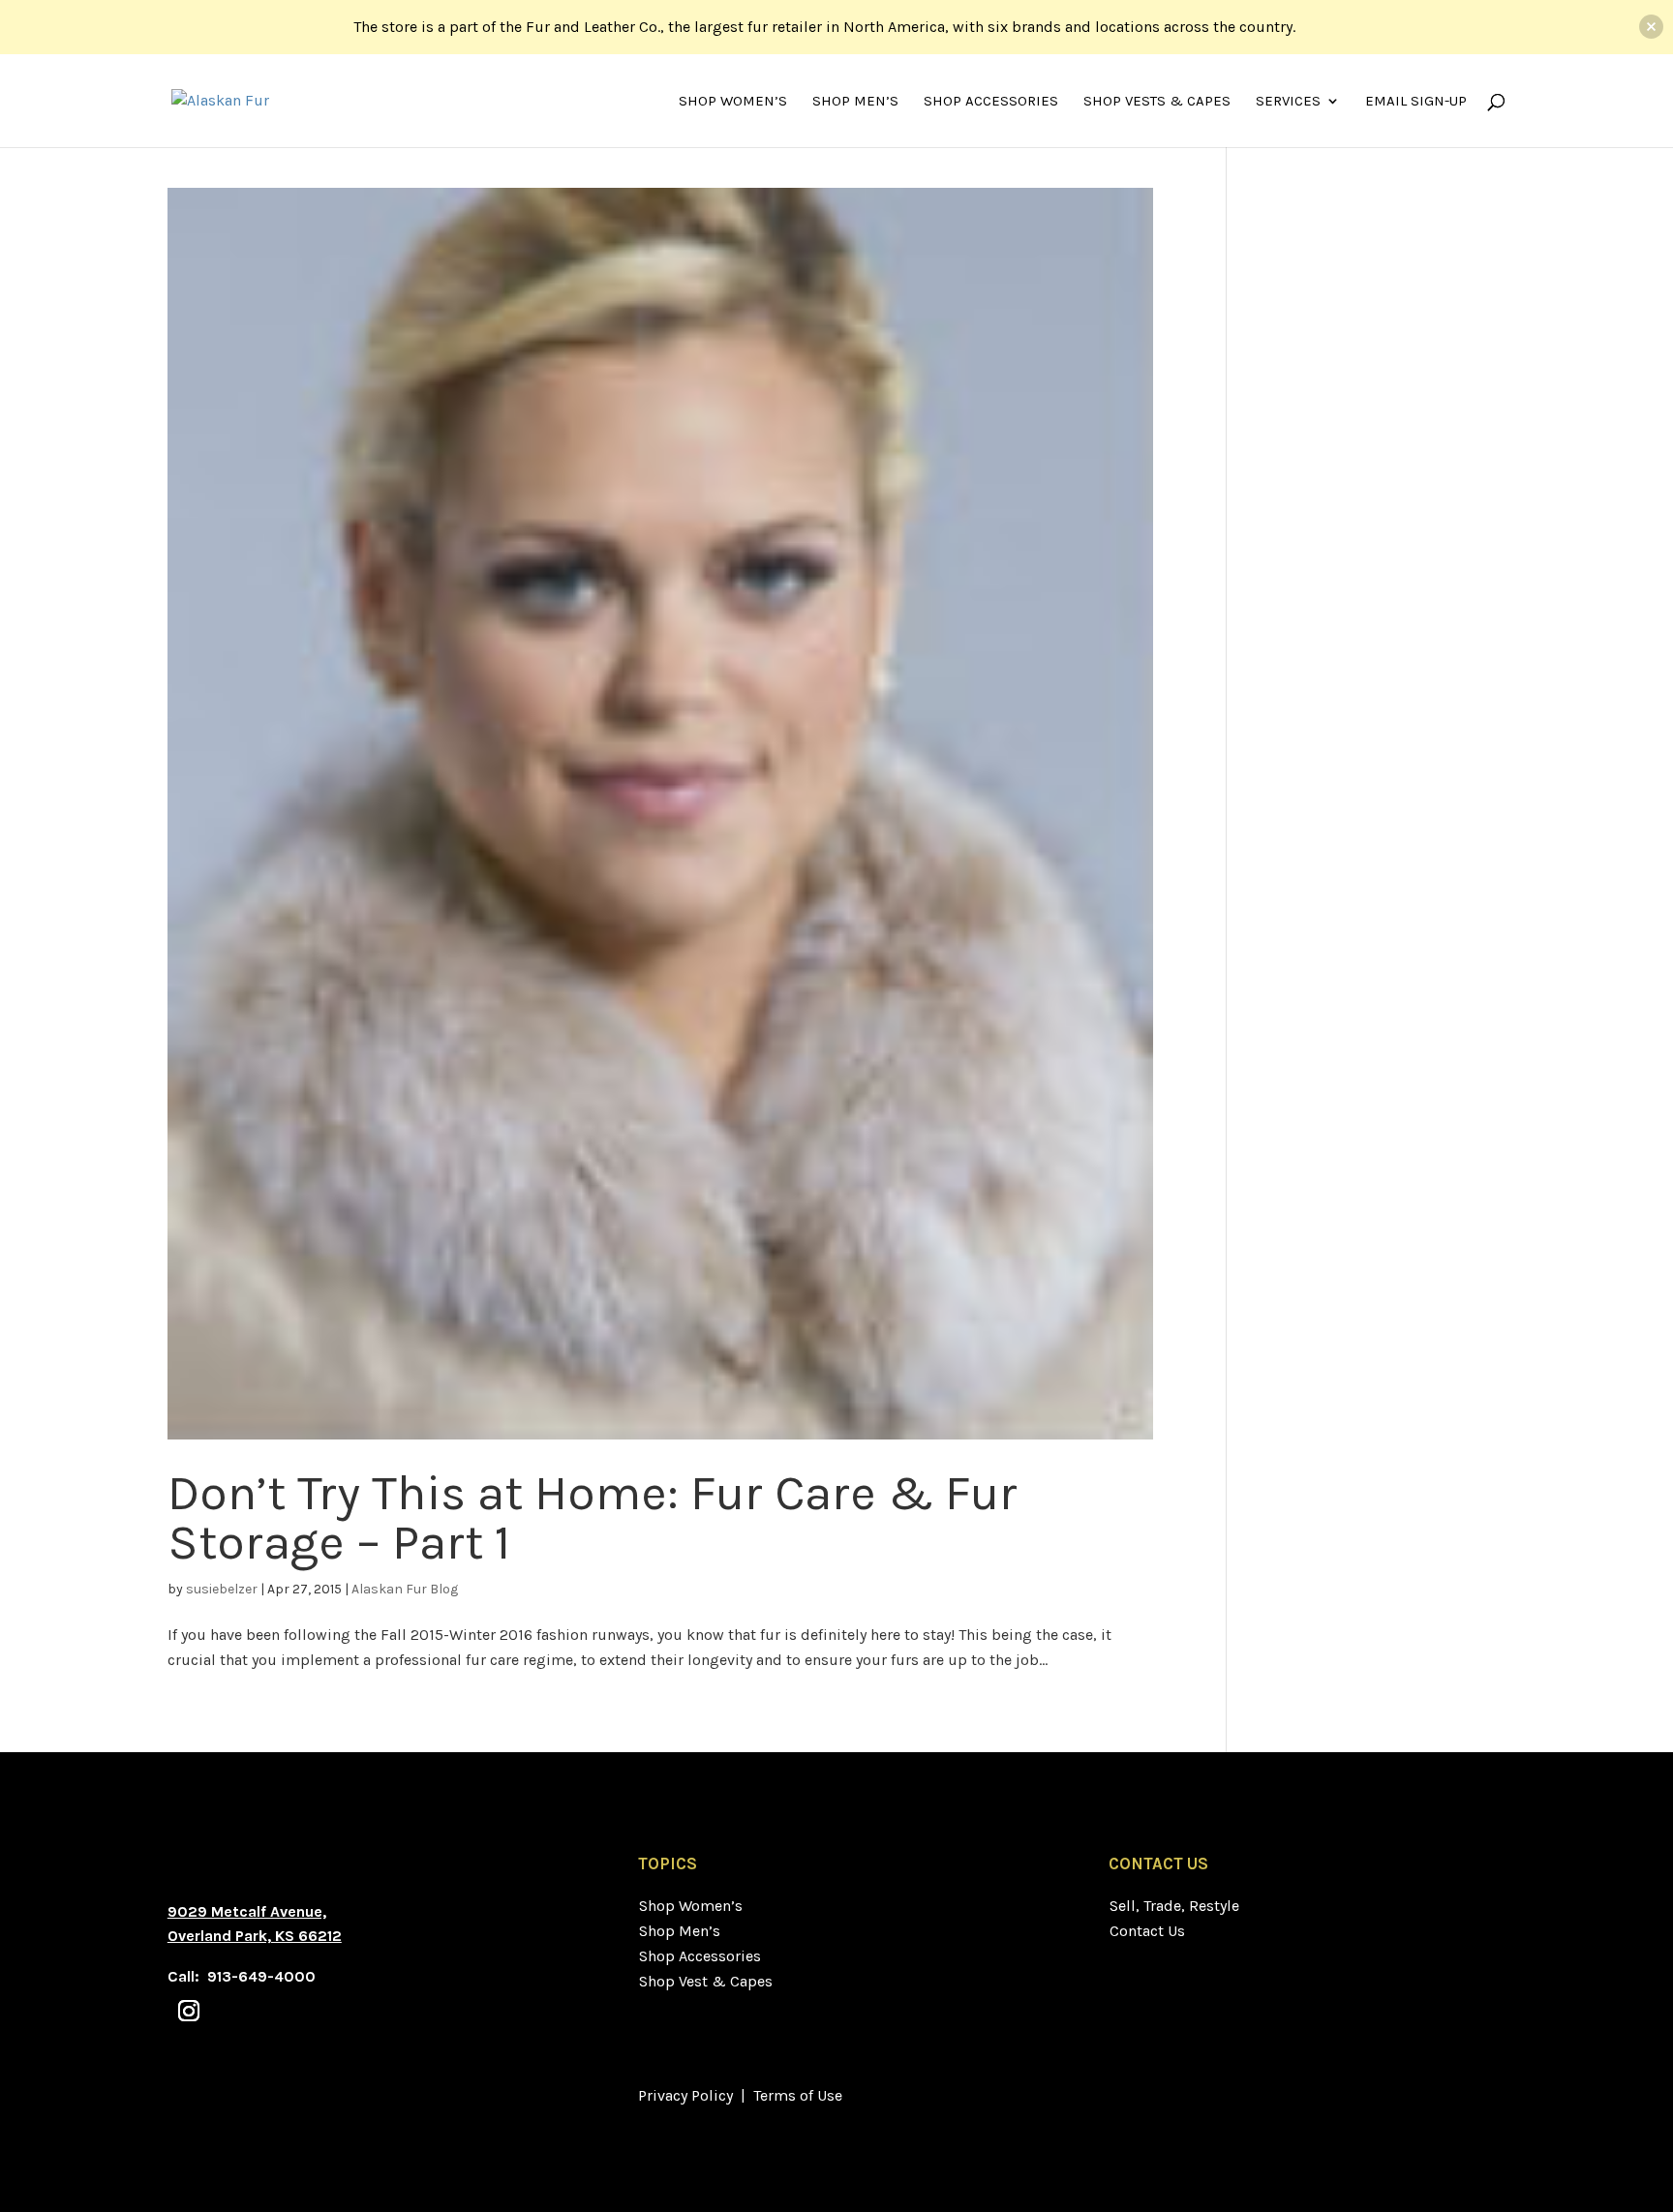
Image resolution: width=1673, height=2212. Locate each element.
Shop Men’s (855, 102)
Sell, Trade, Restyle (1174, 1906)
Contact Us (1147, 1931)
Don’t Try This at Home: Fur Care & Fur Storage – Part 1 (593, 1517)
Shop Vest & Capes (706, 1981)
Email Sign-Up (1416, 102)
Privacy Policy (685, 2095)
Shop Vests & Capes (1157, 102)
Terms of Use (798, 2095)
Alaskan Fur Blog (405, 1589)
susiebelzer (222, 1589)
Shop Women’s (733, 102)
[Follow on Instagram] (189, 2011)
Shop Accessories (991, 102)
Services (1288, 102)
